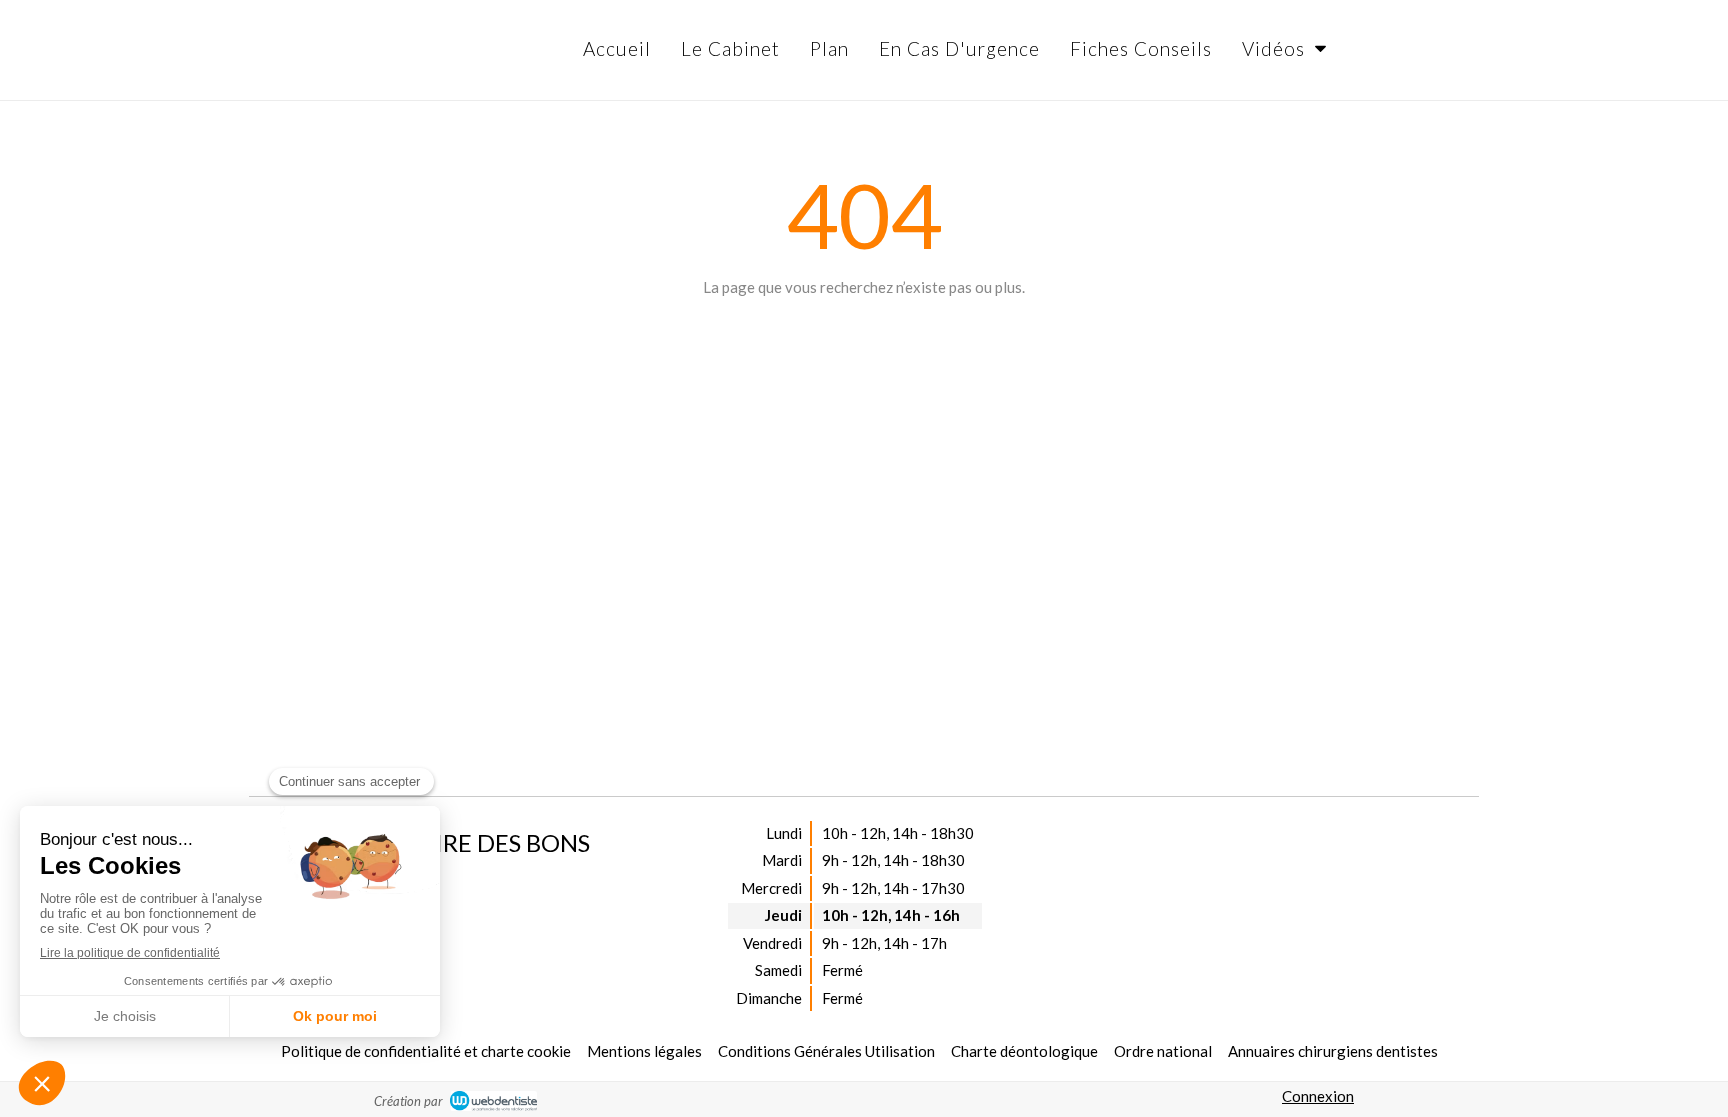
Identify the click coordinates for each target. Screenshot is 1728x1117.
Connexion (1318, 1096)
